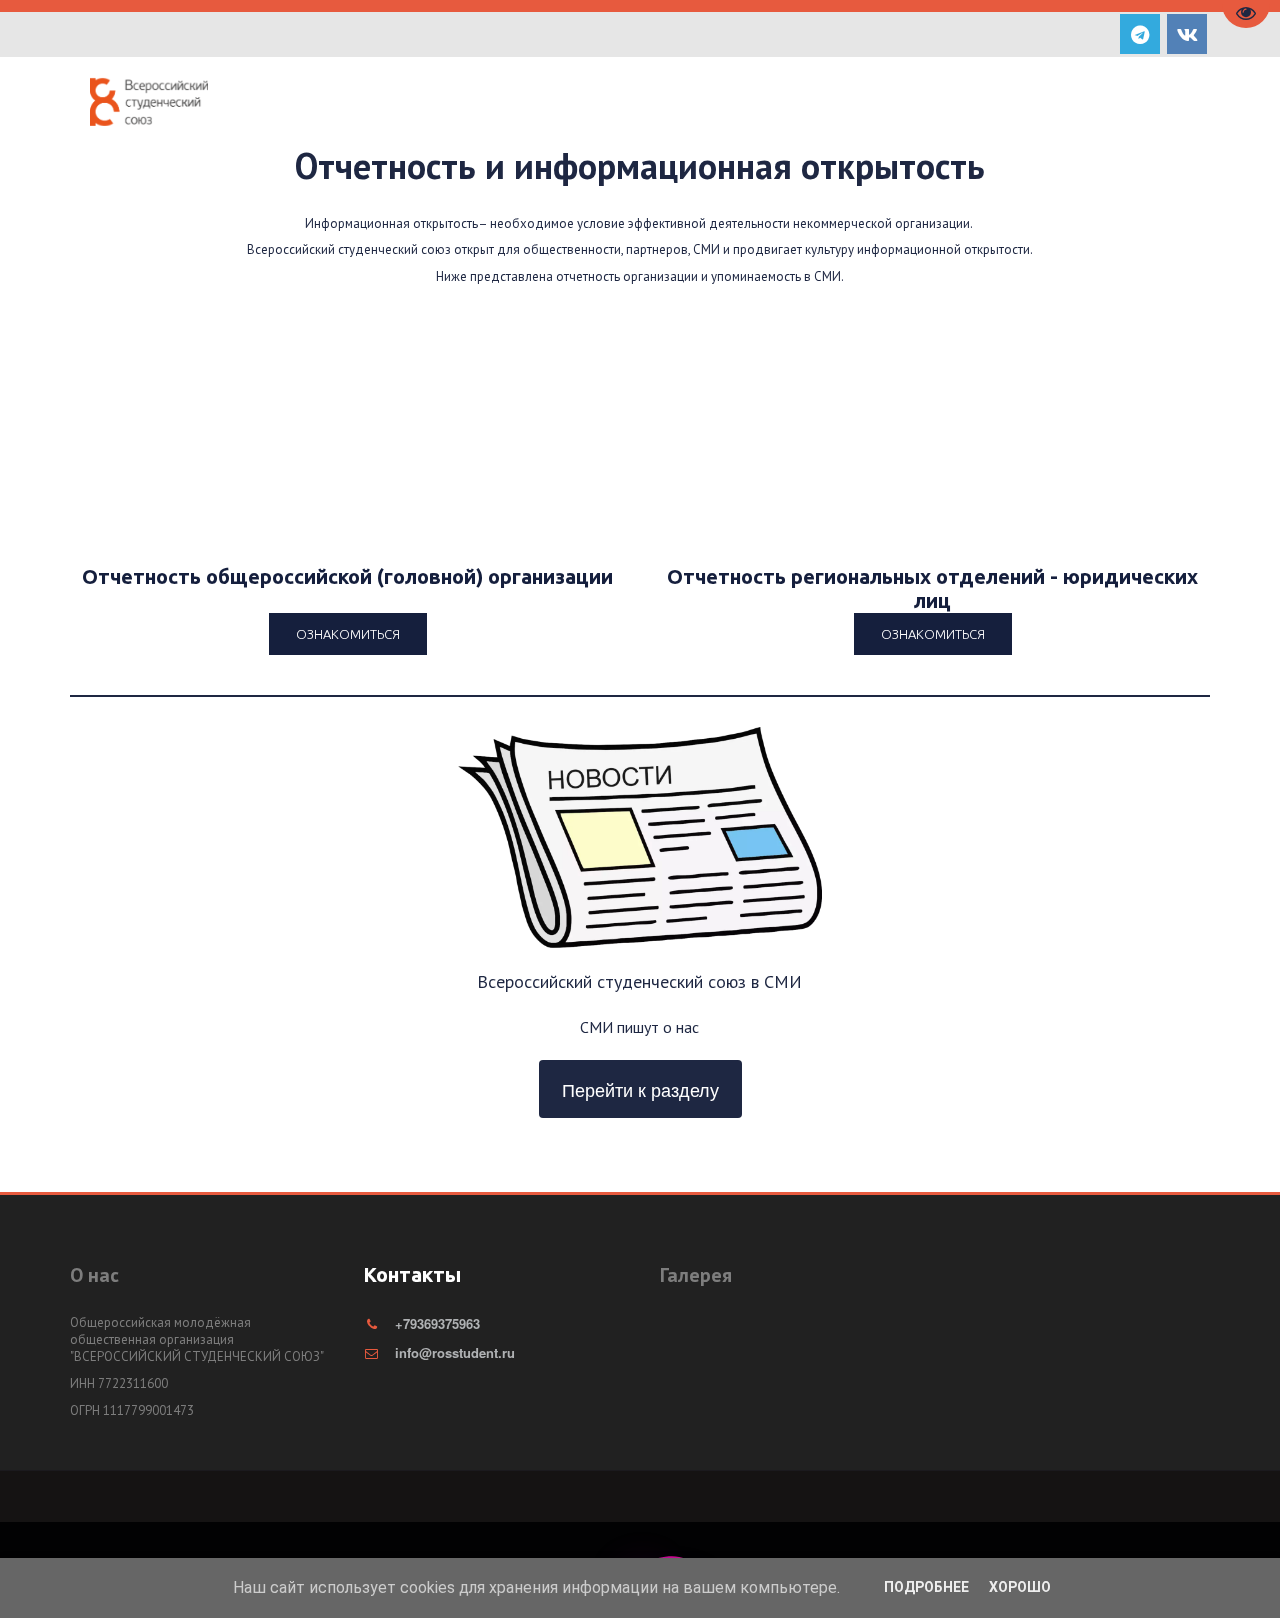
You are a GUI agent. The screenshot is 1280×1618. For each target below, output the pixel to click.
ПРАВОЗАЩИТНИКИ (948, 103)
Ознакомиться (348, 634)
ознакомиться (933, 634)
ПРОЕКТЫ (691, 103)
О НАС (585, 103)
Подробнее (926, 1587)
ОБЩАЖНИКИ (1094, 103)
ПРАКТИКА (811, 103)
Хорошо (1020, 1587)
